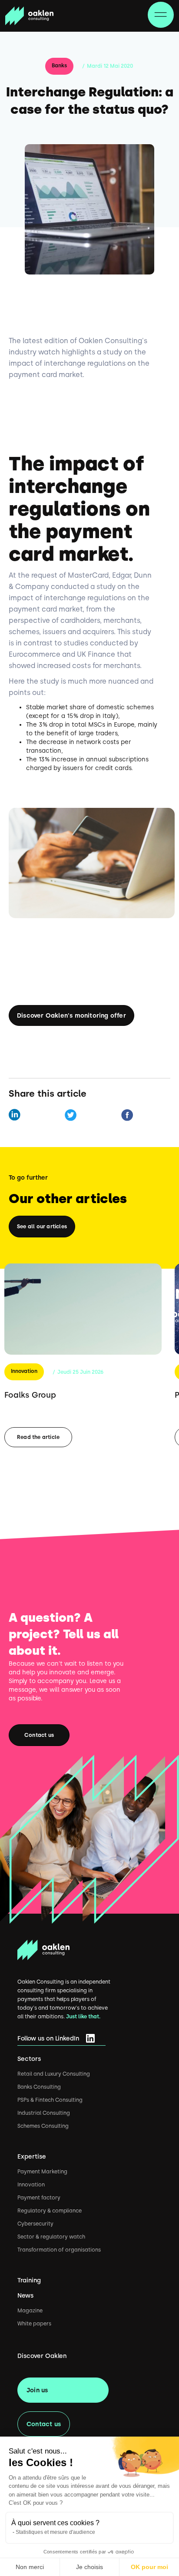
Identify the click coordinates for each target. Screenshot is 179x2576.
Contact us (39, 1735)
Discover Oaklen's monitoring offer (71, 1015)
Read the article (38, 1437)
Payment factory (39, 2198)
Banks (59, 66)
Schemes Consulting (43, 2126)
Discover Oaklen (42, 2356)
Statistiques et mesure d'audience (55, 2532)
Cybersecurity (35, 2224)
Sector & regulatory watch (51, 2237)
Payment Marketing (42, 2172)
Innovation (24, 1371)
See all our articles (42, 1227)
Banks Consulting (39, 2087)
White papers (34, 2324)
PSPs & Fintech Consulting (50, 2100)
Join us (37, 2390)
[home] (29, 16)
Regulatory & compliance (50, 2211)
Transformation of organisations (59, 2250)
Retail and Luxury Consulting (54, 2074)
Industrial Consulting (44, 2113)
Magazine (30, 2311)
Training (29, 2280)
